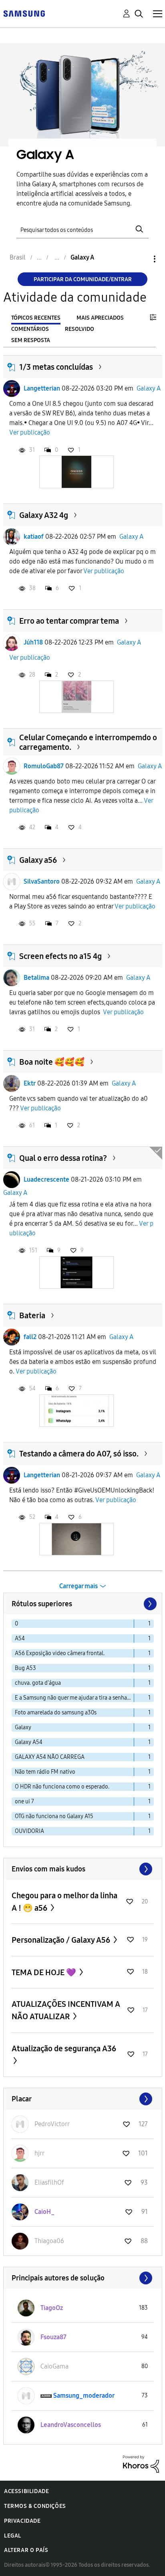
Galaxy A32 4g (44, 515)
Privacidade (22, 2521)
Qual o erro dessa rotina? (63, 1158)
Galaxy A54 (29, 1742)
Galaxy (23, 1727)
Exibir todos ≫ (83, 1869)
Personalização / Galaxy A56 (62, 1940)
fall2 (30, 1337)
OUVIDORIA (29, 1831)
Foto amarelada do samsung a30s (56, 1713)
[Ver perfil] (12, 389)
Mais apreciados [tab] (100, 318)
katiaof (34, 537)
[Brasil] (24, 13)
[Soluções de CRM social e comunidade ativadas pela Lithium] (141, 2463)
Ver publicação (30, 432)
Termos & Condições (35, 2506)
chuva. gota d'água (38, 1683)
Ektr (30, 1083)
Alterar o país (26, 2550)
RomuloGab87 (44, 766)
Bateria (32, 1315)
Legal (13, 2536)
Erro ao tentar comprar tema (69, 621)
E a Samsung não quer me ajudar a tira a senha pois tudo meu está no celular (74, 1698)
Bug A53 (25, 1668)
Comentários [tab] (30, 329)
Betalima (36, 978)
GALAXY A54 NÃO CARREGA (50, 1757)
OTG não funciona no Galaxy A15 (54, 1816)
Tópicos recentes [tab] (36, 318)
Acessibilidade (26, 2491)
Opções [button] (141, 259)
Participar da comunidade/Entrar (83, 279)
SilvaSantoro (42, 881)
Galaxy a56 (38, 860)
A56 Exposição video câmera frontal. (60, 1653)
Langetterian (42, 388)
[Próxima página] (149, 1604)
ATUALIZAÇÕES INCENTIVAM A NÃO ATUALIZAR (66, 2010)
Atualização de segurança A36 (64, 2048)
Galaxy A (149, 388)
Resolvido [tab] (79, 329)
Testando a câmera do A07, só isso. (79, 1454)
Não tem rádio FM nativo (45, 1772)
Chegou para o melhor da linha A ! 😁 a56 (64, 1902)
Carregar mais (78, 1586)
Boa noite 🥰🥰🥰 (52, 1062)
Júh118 (33, 642)
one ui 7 (24, 1802)
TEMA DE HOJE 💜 (45, 1972)
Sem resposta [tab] (31, 340)
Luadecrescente (46, 1179)
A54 (20, 1638)
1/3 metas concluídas (56, 367)
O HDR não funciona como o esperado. (62, 1787)
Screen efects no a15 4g (60, 956)
